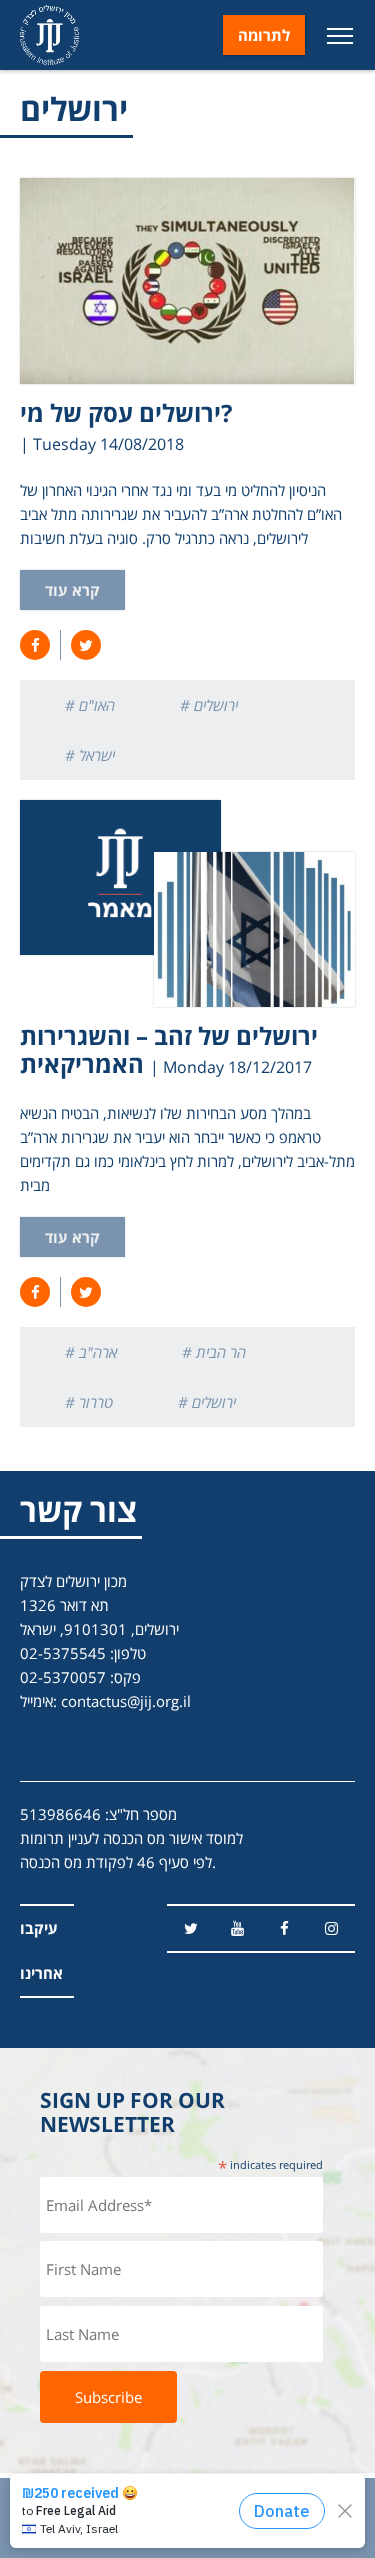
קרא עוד (72, 590)
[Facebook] (284, 1928)
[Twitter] (190, 1928)
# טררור (89, 1402)
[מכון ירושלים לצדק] (49, 35)
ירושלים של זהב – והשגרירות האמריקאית (169, 1049)
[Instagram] (331, 1928)
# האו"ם (90, 705)
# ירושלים (209, 705)
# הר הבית (214, 1352)
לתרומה (264, 35)
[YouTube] (237, 1928)
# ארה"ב (91, 1352)
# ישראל (90, 755)
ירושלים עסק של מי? (126, 412)
